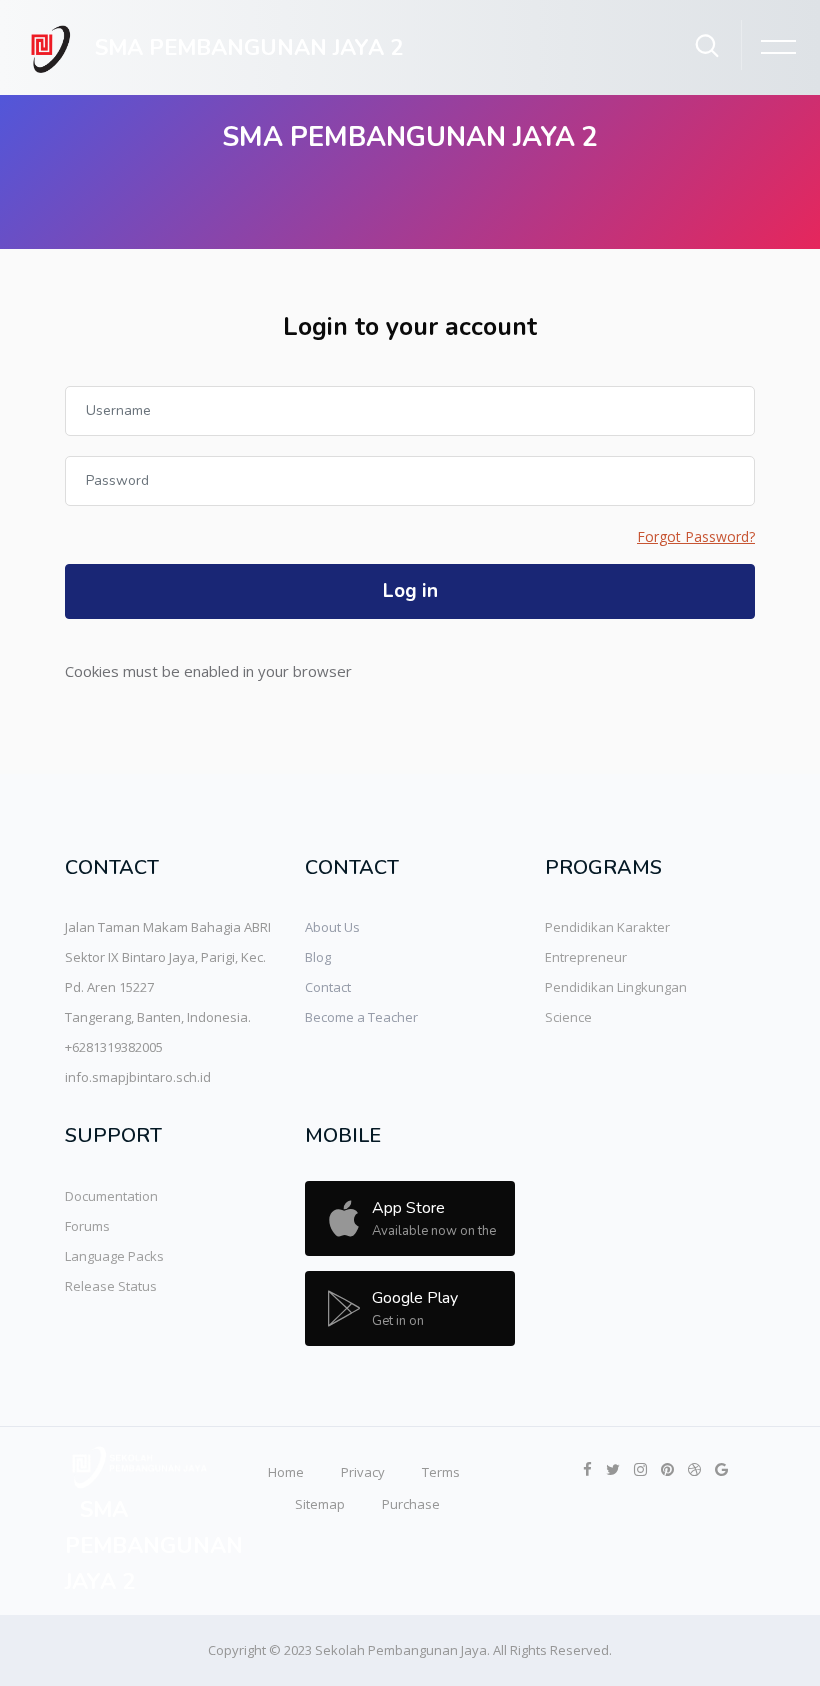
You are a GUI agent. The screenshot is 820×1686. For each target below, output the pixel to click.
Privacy (363, 1472)
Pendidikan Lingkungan (616, 987)
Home (286, 1472)
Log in (410, 591)
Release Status (111, 1286)
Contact (328, 987)
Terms (441, 1472)
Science (568, 1017)
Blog (318, 957)
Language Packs (114, 1256)
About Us (332, 927)
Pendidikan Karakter (607, 927)
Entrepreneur (586, 957)
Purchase (411, 1504)
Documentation (111, 1196)
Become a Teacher (361, 1017)
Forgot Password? (696, 536)
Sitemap (320, 1504)
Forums (87, 1226)
